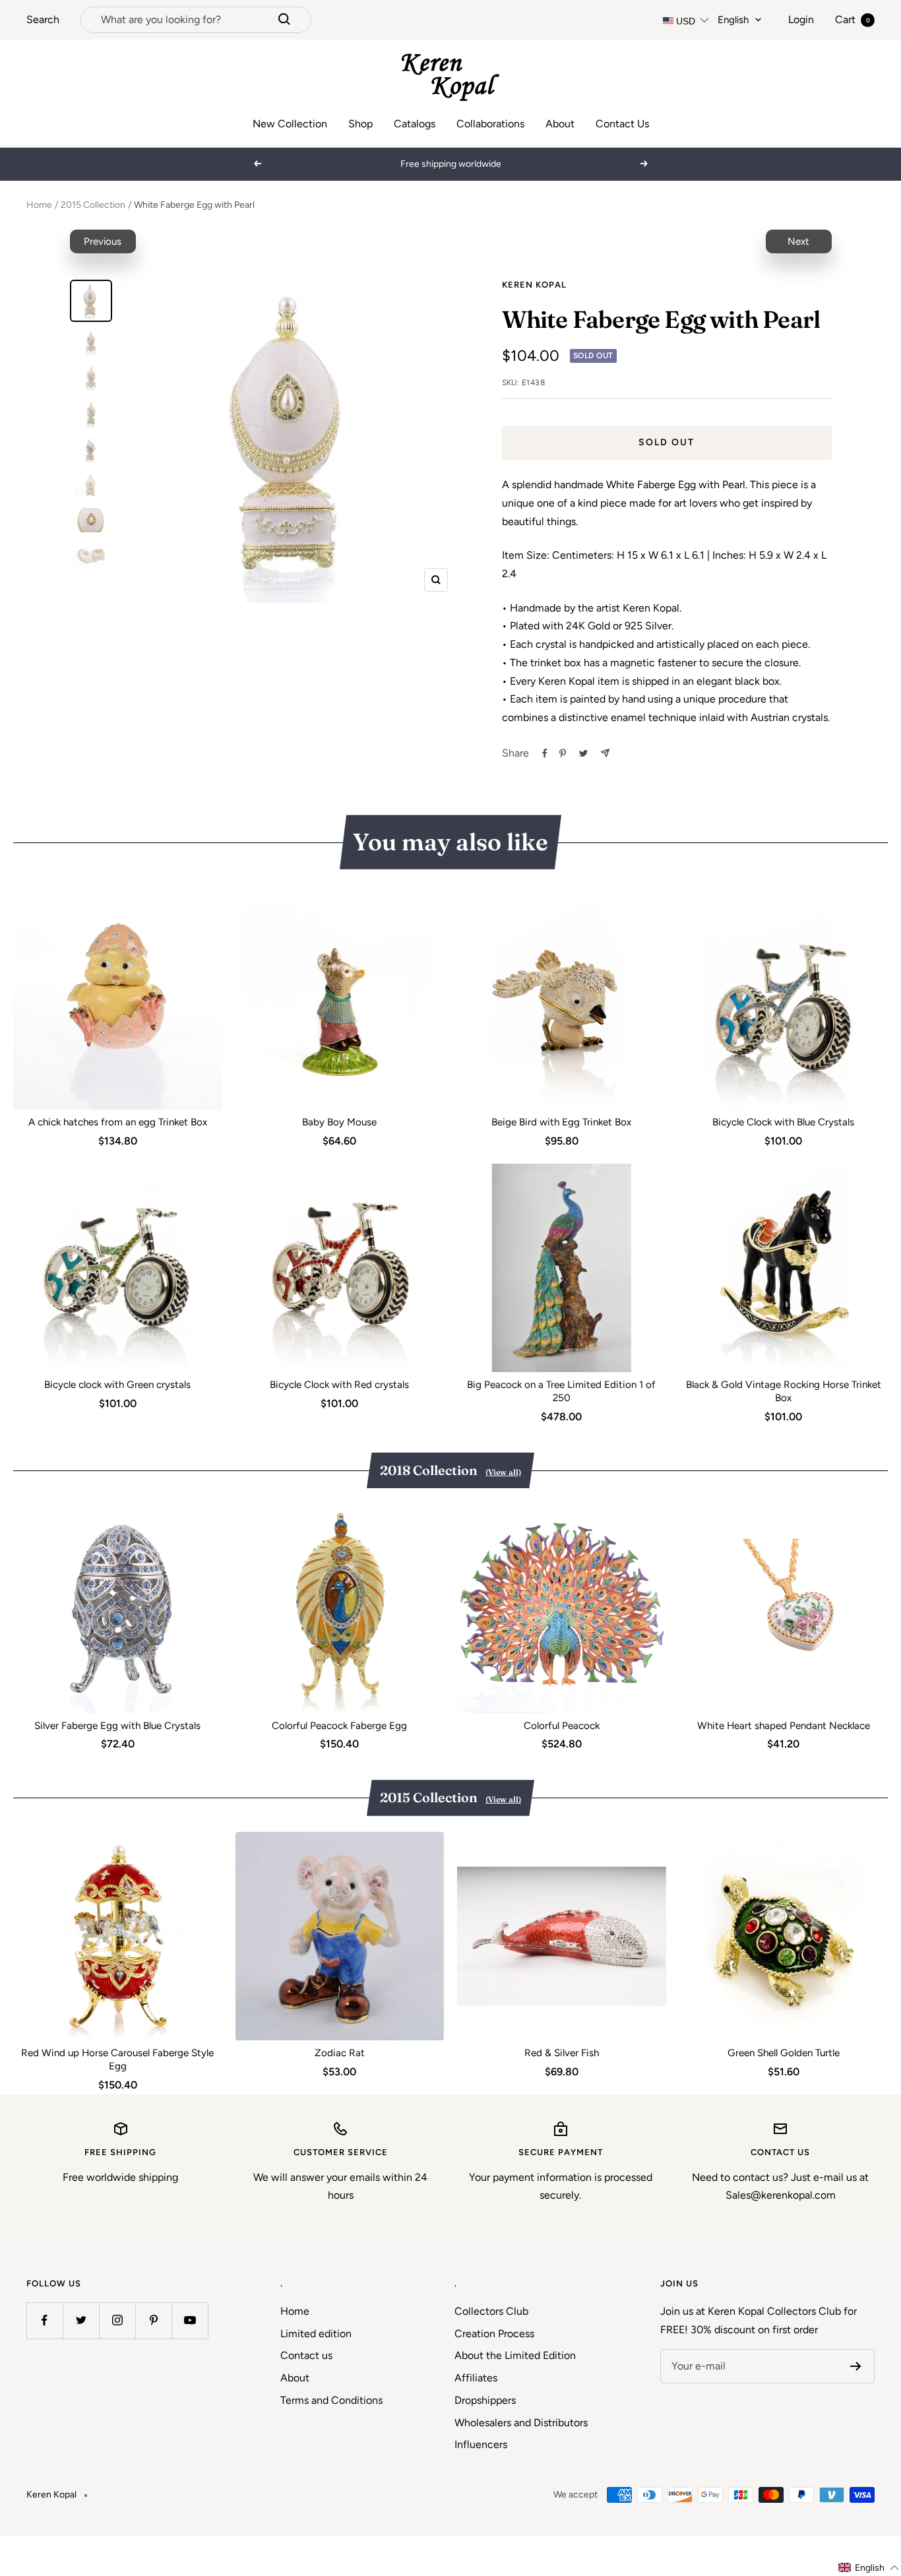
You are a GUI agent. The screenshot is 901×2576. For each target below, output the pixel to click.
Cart (853, 19)
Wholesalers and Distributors (521, 2423)
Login (801, 19)
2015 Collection (93, 205)
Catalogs (415, 124)
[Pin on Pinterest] (563, 753)
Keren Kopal (534, 285)
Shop (360, 124)
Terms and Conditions (331, 2400)
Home (39, 205)
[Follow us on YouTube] (190, 2320)
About (560, 124)
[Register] (856, 2366)
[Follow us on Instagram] (117, 2320)
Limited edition (316, 2334)
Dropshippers (485, 2400)
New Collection (290, 124)
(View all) (503, 1472)
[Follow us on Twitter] (81, 2320)
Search (43, 19)
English (733, 20)
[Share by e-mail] (605, 753)
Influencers (481, 2444)
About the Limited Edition (515, 2355)
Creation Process (494, 2334)
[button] (869, 2568)
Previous (103, 241)
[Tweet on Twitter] (583, 753)
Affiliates (476, 2378)
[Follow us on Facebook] (45, 2320)
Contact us (306, 2355)
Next (798, 241)
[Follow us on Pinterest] (153, 2320)
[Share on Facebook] (545, 753)
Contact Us (622, 124)
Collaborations (490, 124)
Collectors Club (491, 2311)
